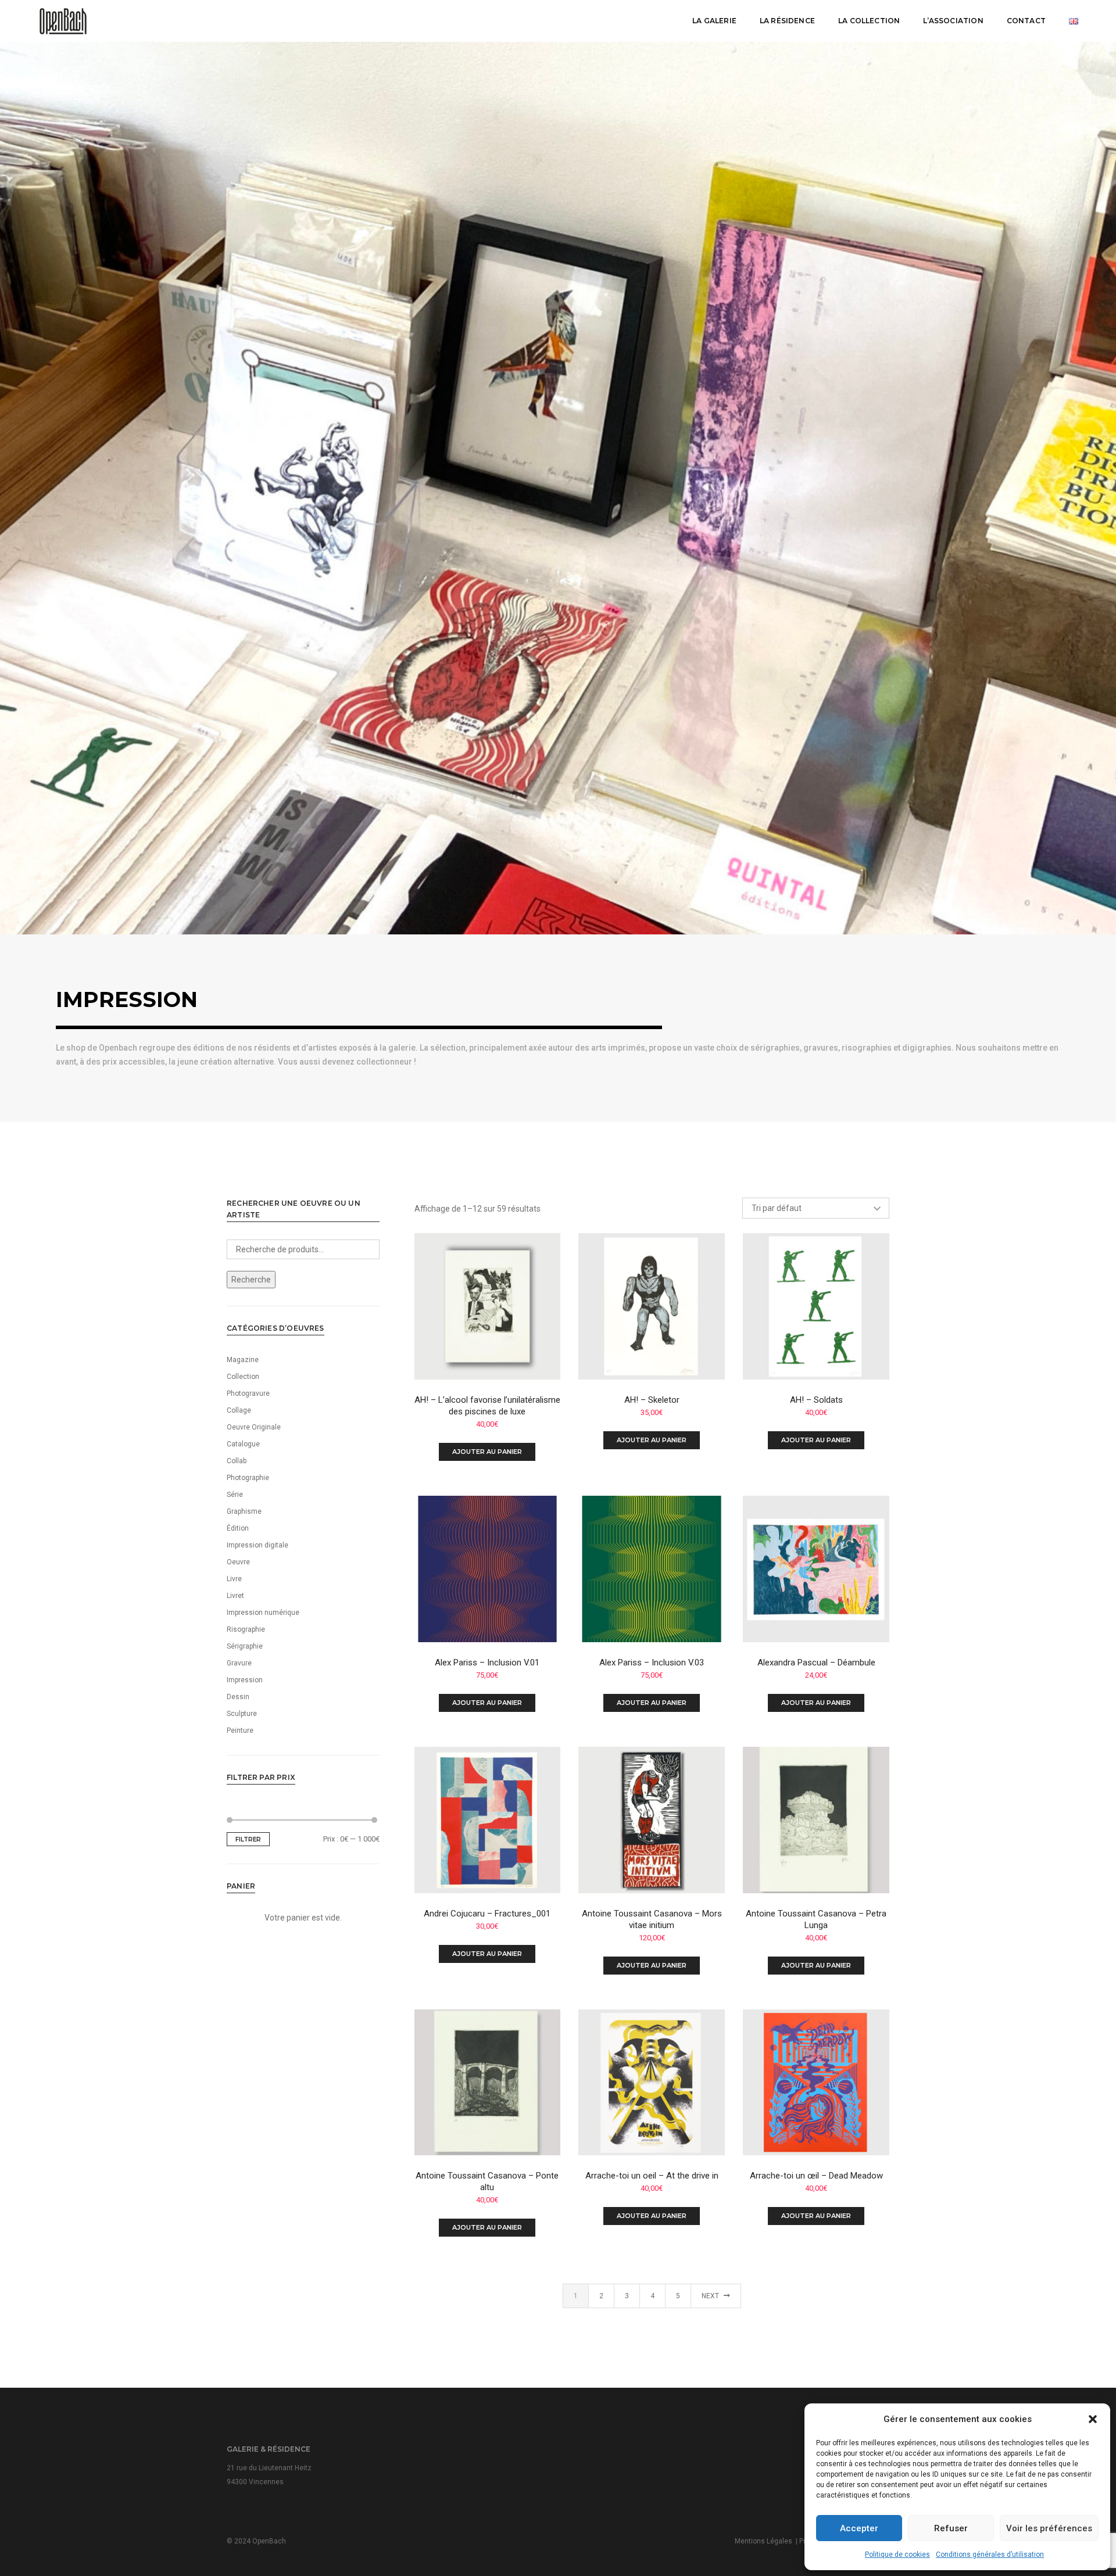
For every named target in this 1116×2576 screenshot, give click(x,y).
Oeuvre (238, 1562)
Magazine (243, 1360)
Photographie (248, 1478)
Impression (245, 1680)
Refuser (951, 2528)
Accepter (859, 2528)
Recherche (251, 1280)
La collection (869, 21)
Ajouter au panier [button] (487, 1452)
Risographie (246, 1629)
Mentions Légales (763, 2541)
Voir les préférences (1049, 2528)
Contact (1026, 21)
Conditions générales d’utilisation (990, 2554)
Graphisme (244, 1511)
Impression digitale (257, 1545)
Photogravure (248, 1393)
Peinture (240, 1731)
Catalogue (243, 1444)
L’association (953, 21)
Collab (237, 1461)
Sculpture (242, 1714)
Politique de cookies (897, 2554)
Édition (238, 1528)
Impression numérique (263, 1613)
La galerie (714, 21)
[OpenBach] (63, 20)
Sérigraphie (245, 1646)
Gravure (239, 1663)
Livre (234, 1579)
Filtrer (248, 1839)
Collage (239, 1410)
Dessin (238, 1697)
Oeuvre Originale (254, 1427)
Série (235, 1495)
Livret (235, 1596)
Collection (243, 1377)
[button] (1093, 2419)
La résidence (787, 21)
